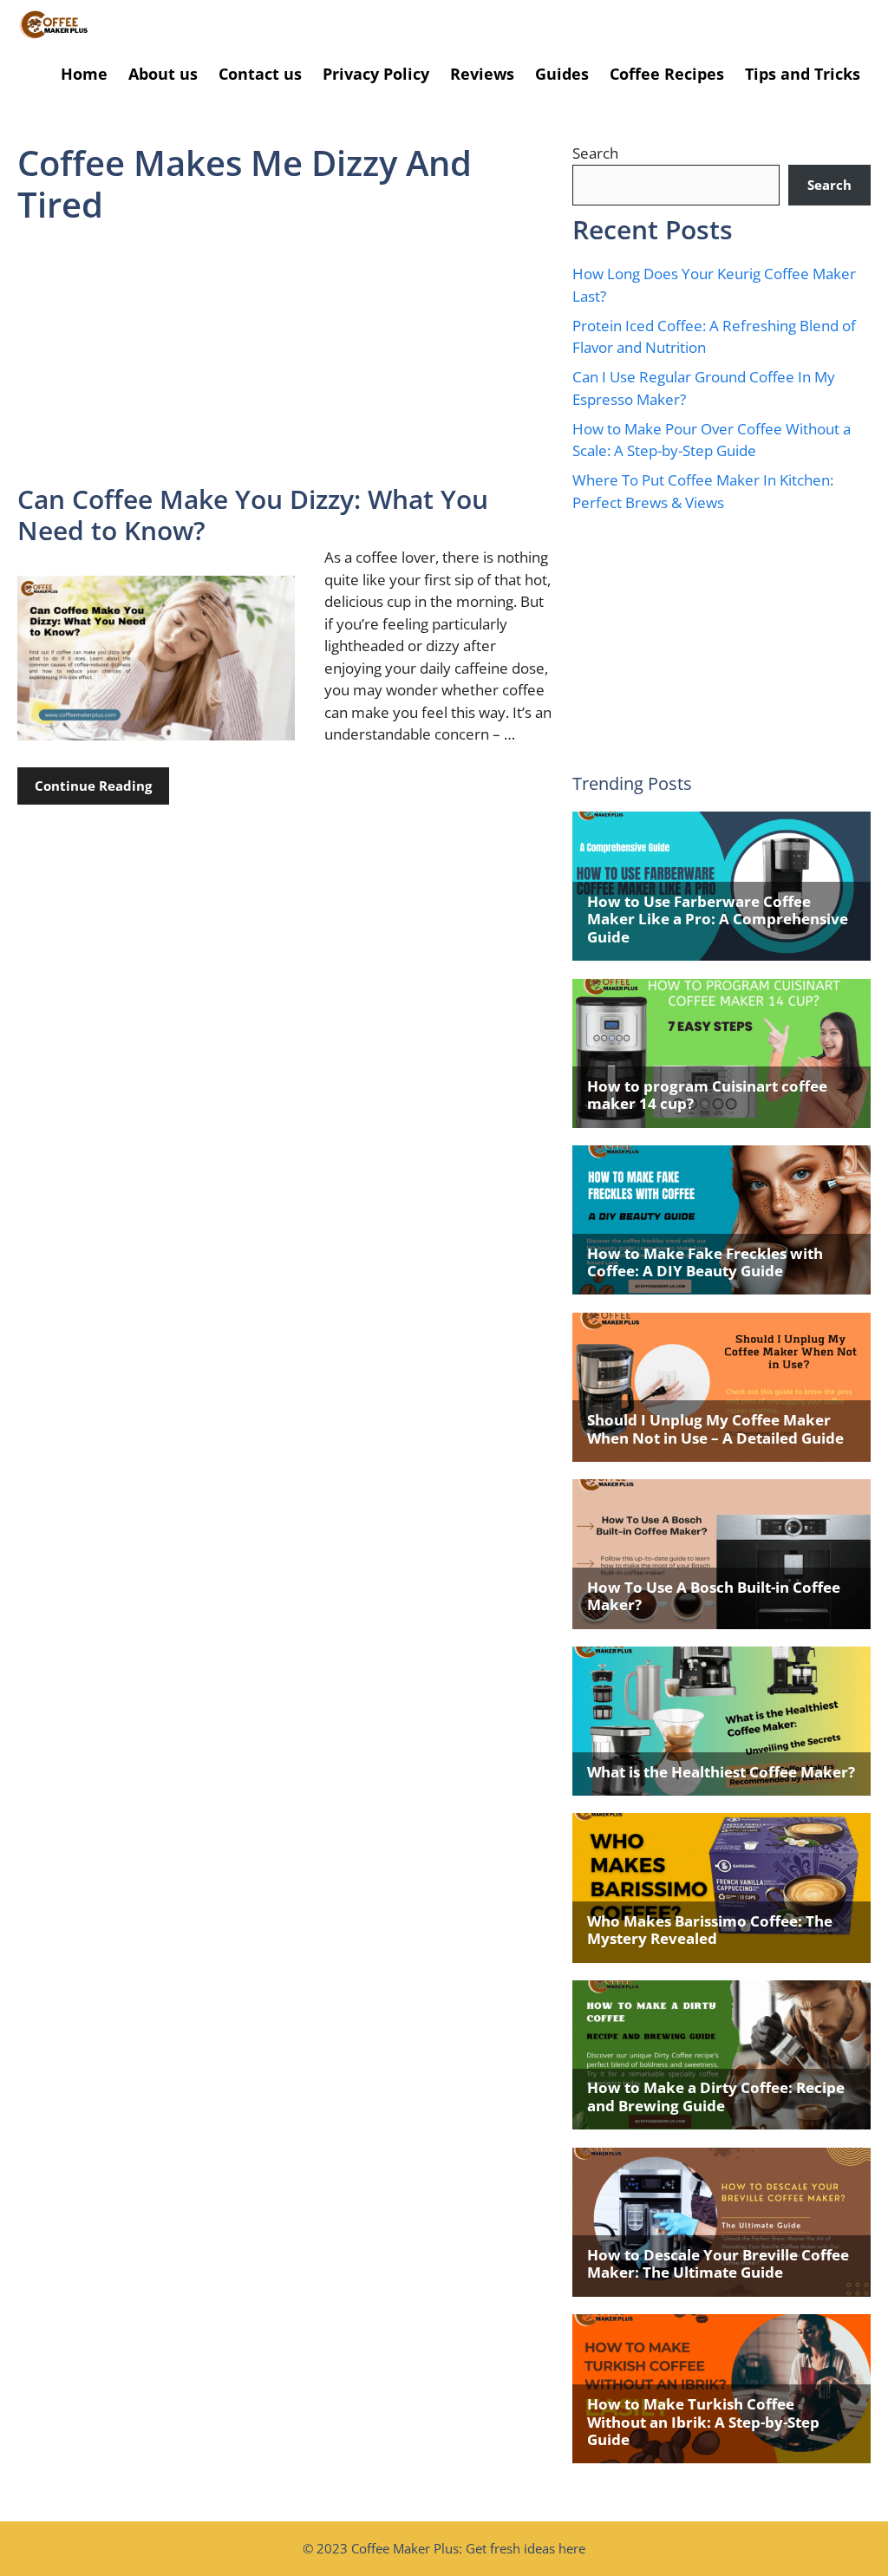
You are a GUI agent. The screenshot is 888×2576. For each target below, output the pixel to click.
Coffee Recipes (667, 74)
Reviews (482, 74)
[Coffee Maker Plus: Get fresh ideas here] (54, 25)
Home (84, 74)
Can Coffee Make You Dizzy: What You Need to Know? (253, 515)
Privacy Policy (376, 74)
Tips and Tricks (803, 74)
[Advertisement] (286, 355)
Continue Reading (93, 786)
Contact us (260, 74)
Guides (562, 74)
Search (595, 153)
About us (163, 74)
